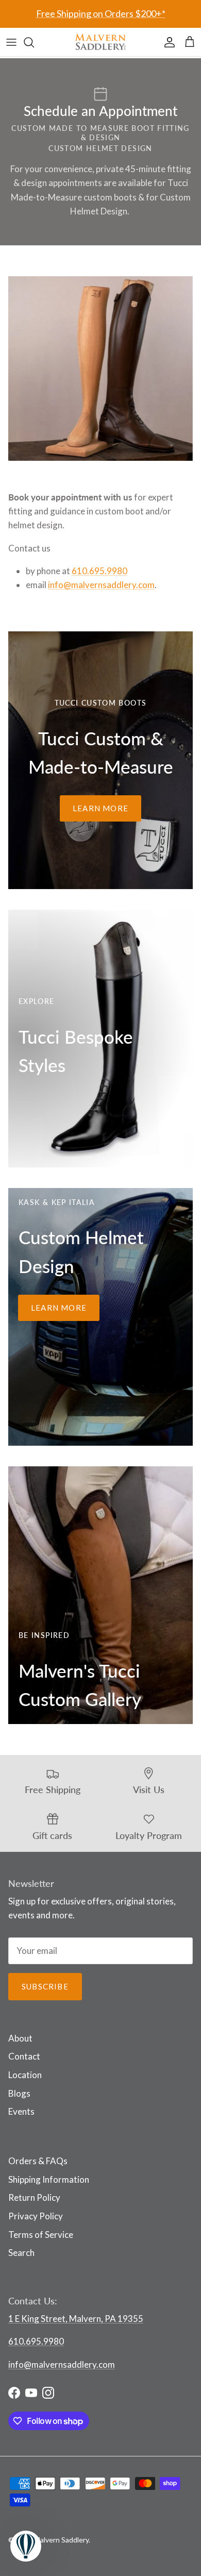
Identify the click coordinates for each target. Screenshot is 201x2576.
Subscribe (45, 1986)
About (20, 2038)
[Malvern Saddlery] (100, 42)
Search (21, 2253)
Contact (24, 2056)
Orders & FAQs (38, 2161)
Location (25, 2075)
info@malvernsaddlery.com (101, 585)
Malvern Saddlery (61, 2540)
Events (21, 2111)
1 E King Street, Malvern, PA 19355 (76, 2319)
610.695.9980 (99, 571)
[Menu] (11, 42)
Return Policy (34, 2197)
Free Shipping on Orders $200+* (101, 13)
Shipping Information (49, 2179)
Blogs (19, 2093)
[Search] (34, 42)
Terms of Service (41, 2235)
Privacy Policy (36, 2216)
